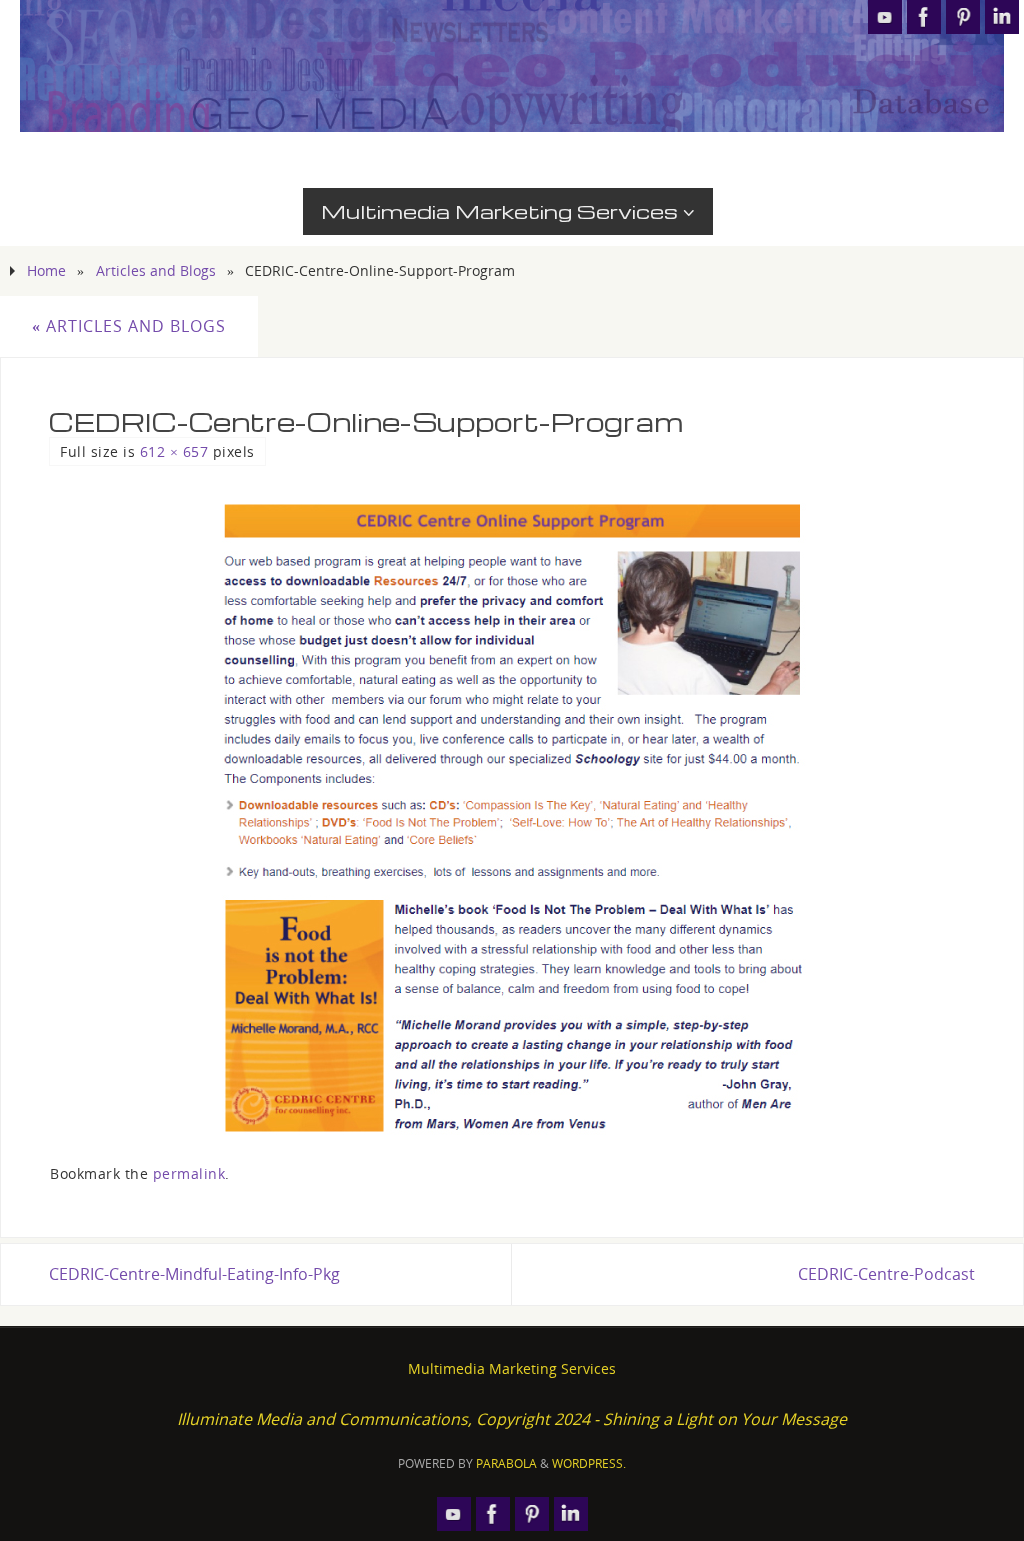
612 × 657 (174, 451)
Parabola (506, 1463)
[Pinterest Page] (963, 17)
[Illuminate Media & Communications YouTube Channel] (885, 17)
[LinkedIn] (1002, 17)
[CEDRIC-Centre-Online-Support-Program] (512, 815)
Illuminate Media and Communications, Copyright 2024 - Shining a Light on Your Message (512, 1419)
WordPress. (589, 1463)
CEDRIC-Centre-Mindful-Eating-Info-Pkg (194, 1274)
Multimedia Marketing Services (512, 1368)
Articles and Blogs (156, 270)
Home (46, 270)
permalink (189, 1173)
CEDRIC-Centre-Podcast (886, 1274)
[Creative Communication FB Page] (924, 17)
